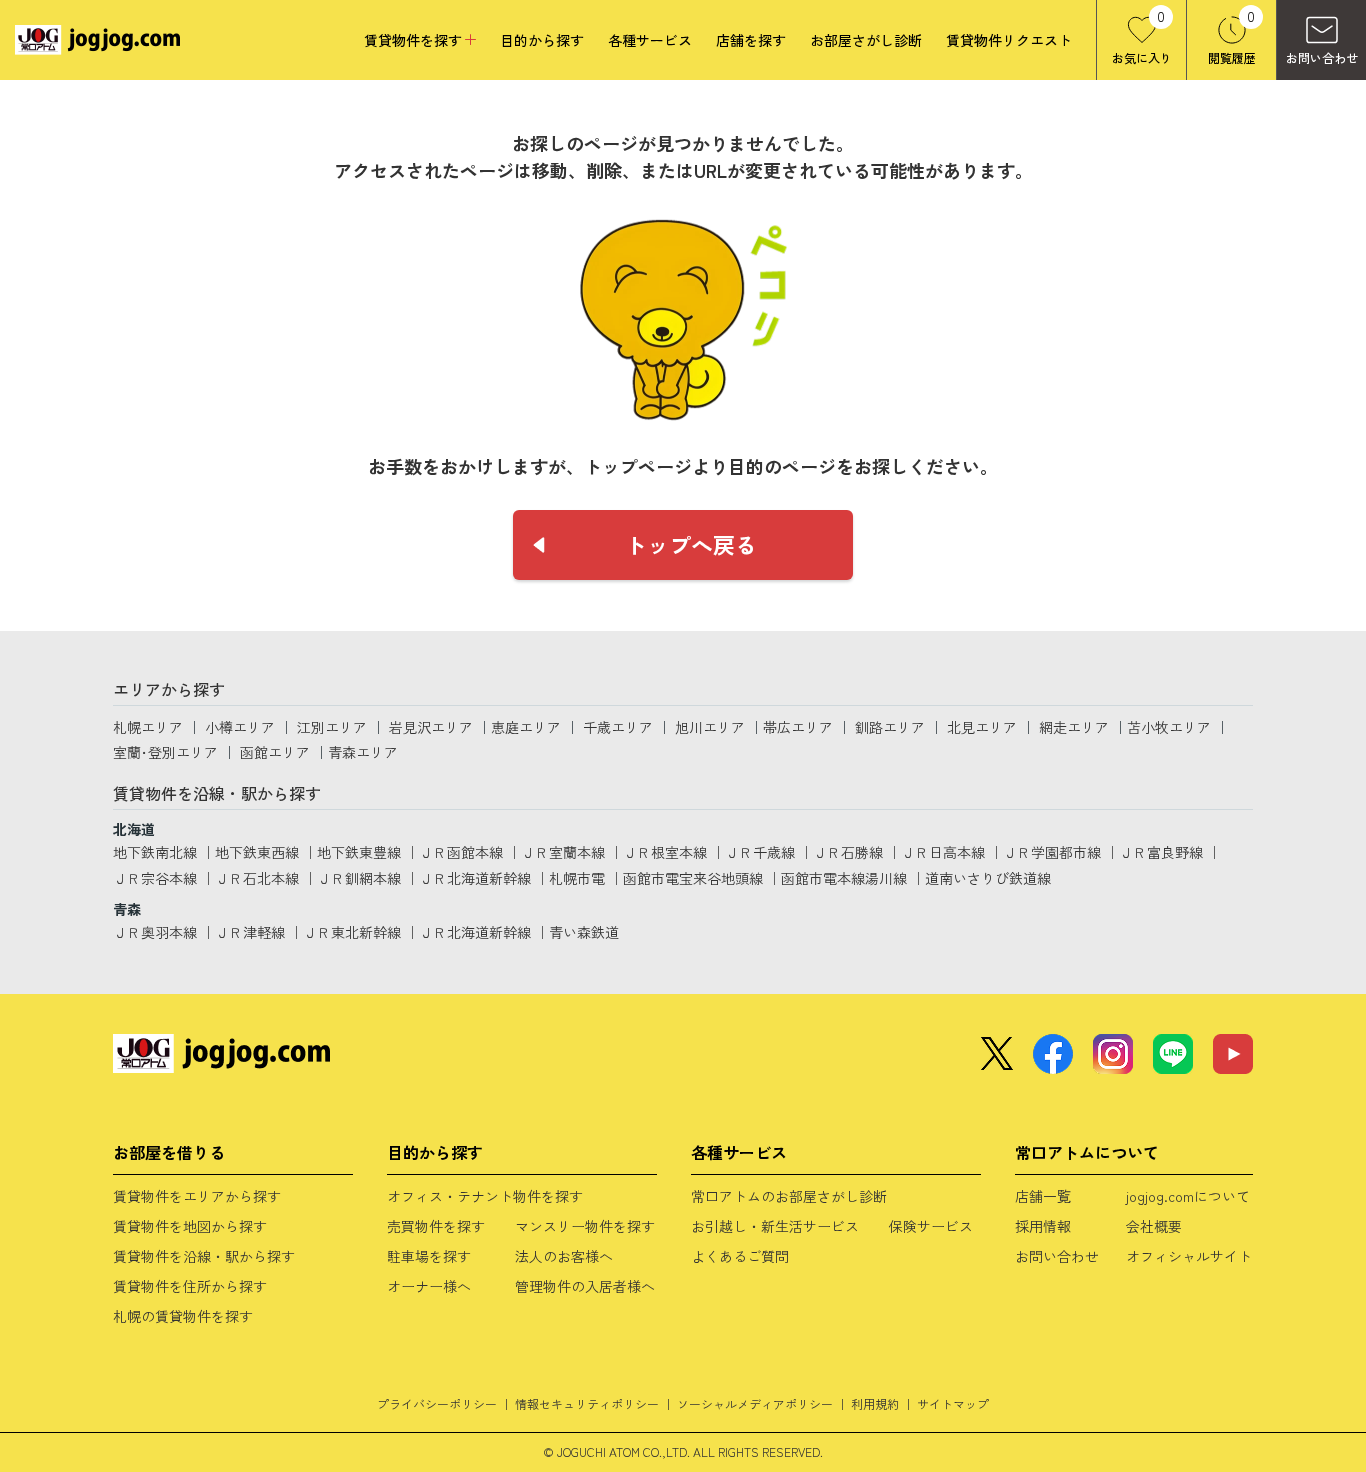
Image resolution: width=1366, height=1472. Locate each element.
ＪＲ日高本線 (943, 852)
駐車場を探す (429, 1256)
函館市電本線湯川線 (844, 878)
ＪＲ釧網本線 (359, 878)
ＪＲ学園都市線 (1052, 852)
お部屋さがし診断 (866, 40)
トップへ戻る (691, 544)
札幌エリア (148, 727)
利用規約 (875, 1403)
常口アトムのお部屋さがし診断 (789, 1196)
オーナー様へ (429, 1286)
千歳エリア (618, 727)
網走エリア (1074, 727)
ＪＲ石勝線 (848, 852)
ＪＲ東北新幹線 (352, 932)
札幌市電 (577, 878)
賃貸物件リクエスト (1009, 40)
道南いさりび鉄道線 (988, 878)
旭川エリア (710, 727)
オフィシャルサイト (1189, 1256)
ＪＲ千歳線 (760, 852)
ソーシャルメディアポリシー (755, 1403)
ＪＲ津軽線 (250, 932)
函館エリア (275, 752)
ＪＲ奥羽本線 (155, 932)
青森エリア (363, 752)
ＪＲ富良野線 (1161, 852)
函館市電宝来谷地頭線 (693, 878)
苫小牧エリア (1169, 727)
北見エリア (982, 727)
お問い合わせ (1057, 1256)
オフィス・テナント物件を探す (485, 1196)
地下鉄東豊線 (359, 852)
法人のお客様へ (564, 1256)
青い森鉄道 (584, 932)
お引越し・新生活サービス (775, 1226)
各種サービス (650, 40)
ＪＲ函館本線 (461, 852)
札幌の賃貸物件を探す (183, 1316)
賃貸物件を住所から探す (190, 1286)
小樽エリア (240, 727)
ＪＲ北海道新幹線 (475, 878)
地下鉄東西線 (257, 852)
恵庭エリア (526, 727)
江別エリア (332, 727)
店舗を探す (751, 40)
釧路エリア (890, 727)
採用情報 (1043, 1226)
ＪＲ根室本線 (665, 852)
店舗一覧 (1043, 1196)
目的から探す (542, 40)
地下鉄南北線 (155, 852)
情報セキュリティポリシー (587, 1403)
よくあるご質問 (740, 1256)
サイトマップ (953, 1403)
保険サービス (931, 1226)
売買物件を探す (436, 1226)
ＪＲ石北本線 (257, 878)
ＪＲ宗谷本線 (155, 878)
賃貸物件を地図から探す (190, 1226)
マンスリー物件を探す (585, 1226)
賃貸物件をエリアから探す (197, 1196)
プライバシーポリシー (437, 1403)
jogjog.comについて (1188, 1196)
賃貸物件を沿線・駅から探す (204, 1256)
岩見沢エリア (431, 727)
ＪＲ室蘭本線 (563, 852)
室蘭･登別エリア (165, 752)
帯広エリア (798, 727)
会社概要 (1154, 1226)
